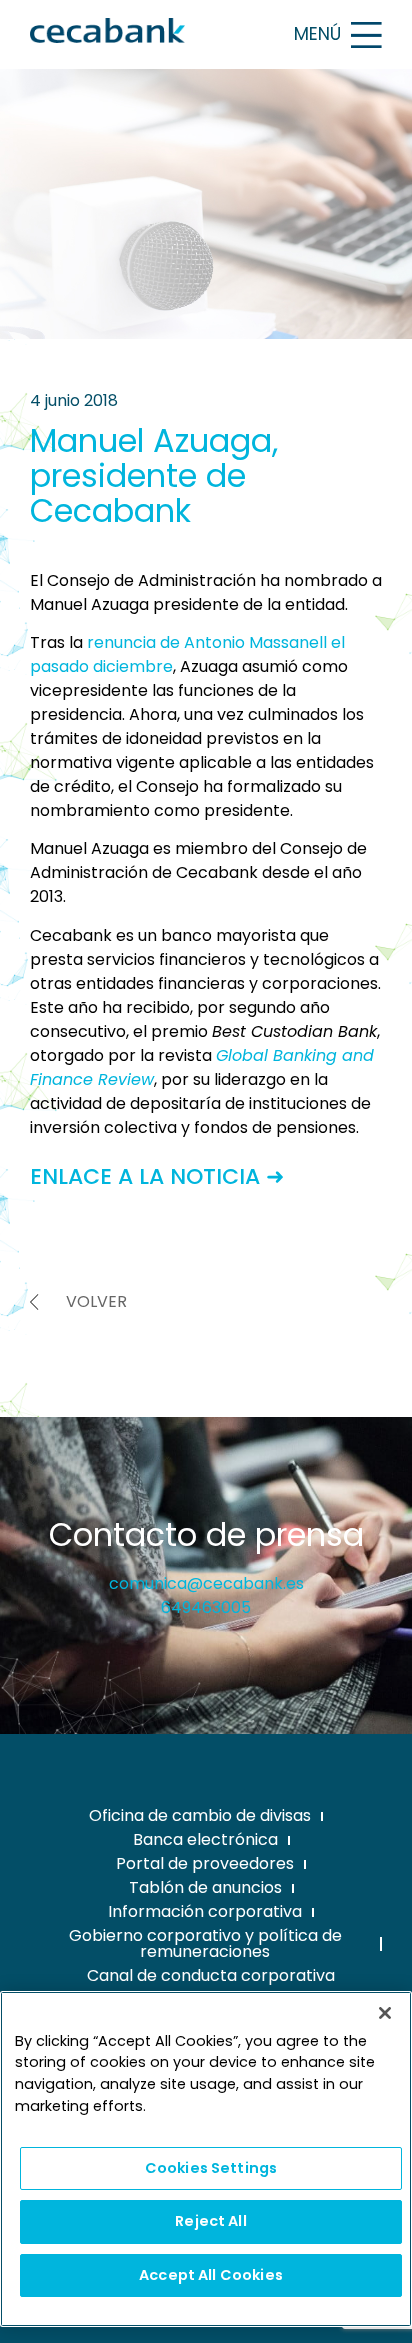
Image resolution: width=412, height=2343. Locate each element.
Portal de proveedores (205, 1863)
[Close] (385, 2013)
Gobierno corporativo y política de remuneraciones (205, 1943)
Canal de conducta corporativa (211, 1975)
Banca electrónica (205, 1839)
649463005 (206, 1607)
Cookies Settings (211, 2168)
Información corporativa (205, 1911)
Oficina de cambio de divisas (200, 1815)
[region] (206, 2159)
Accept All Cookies (211, 2275)
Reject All (210, 2221)
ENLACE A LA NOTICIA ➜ (157, 1176)
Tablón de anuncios (205, 1887)
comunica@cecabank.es (206, 1583)
